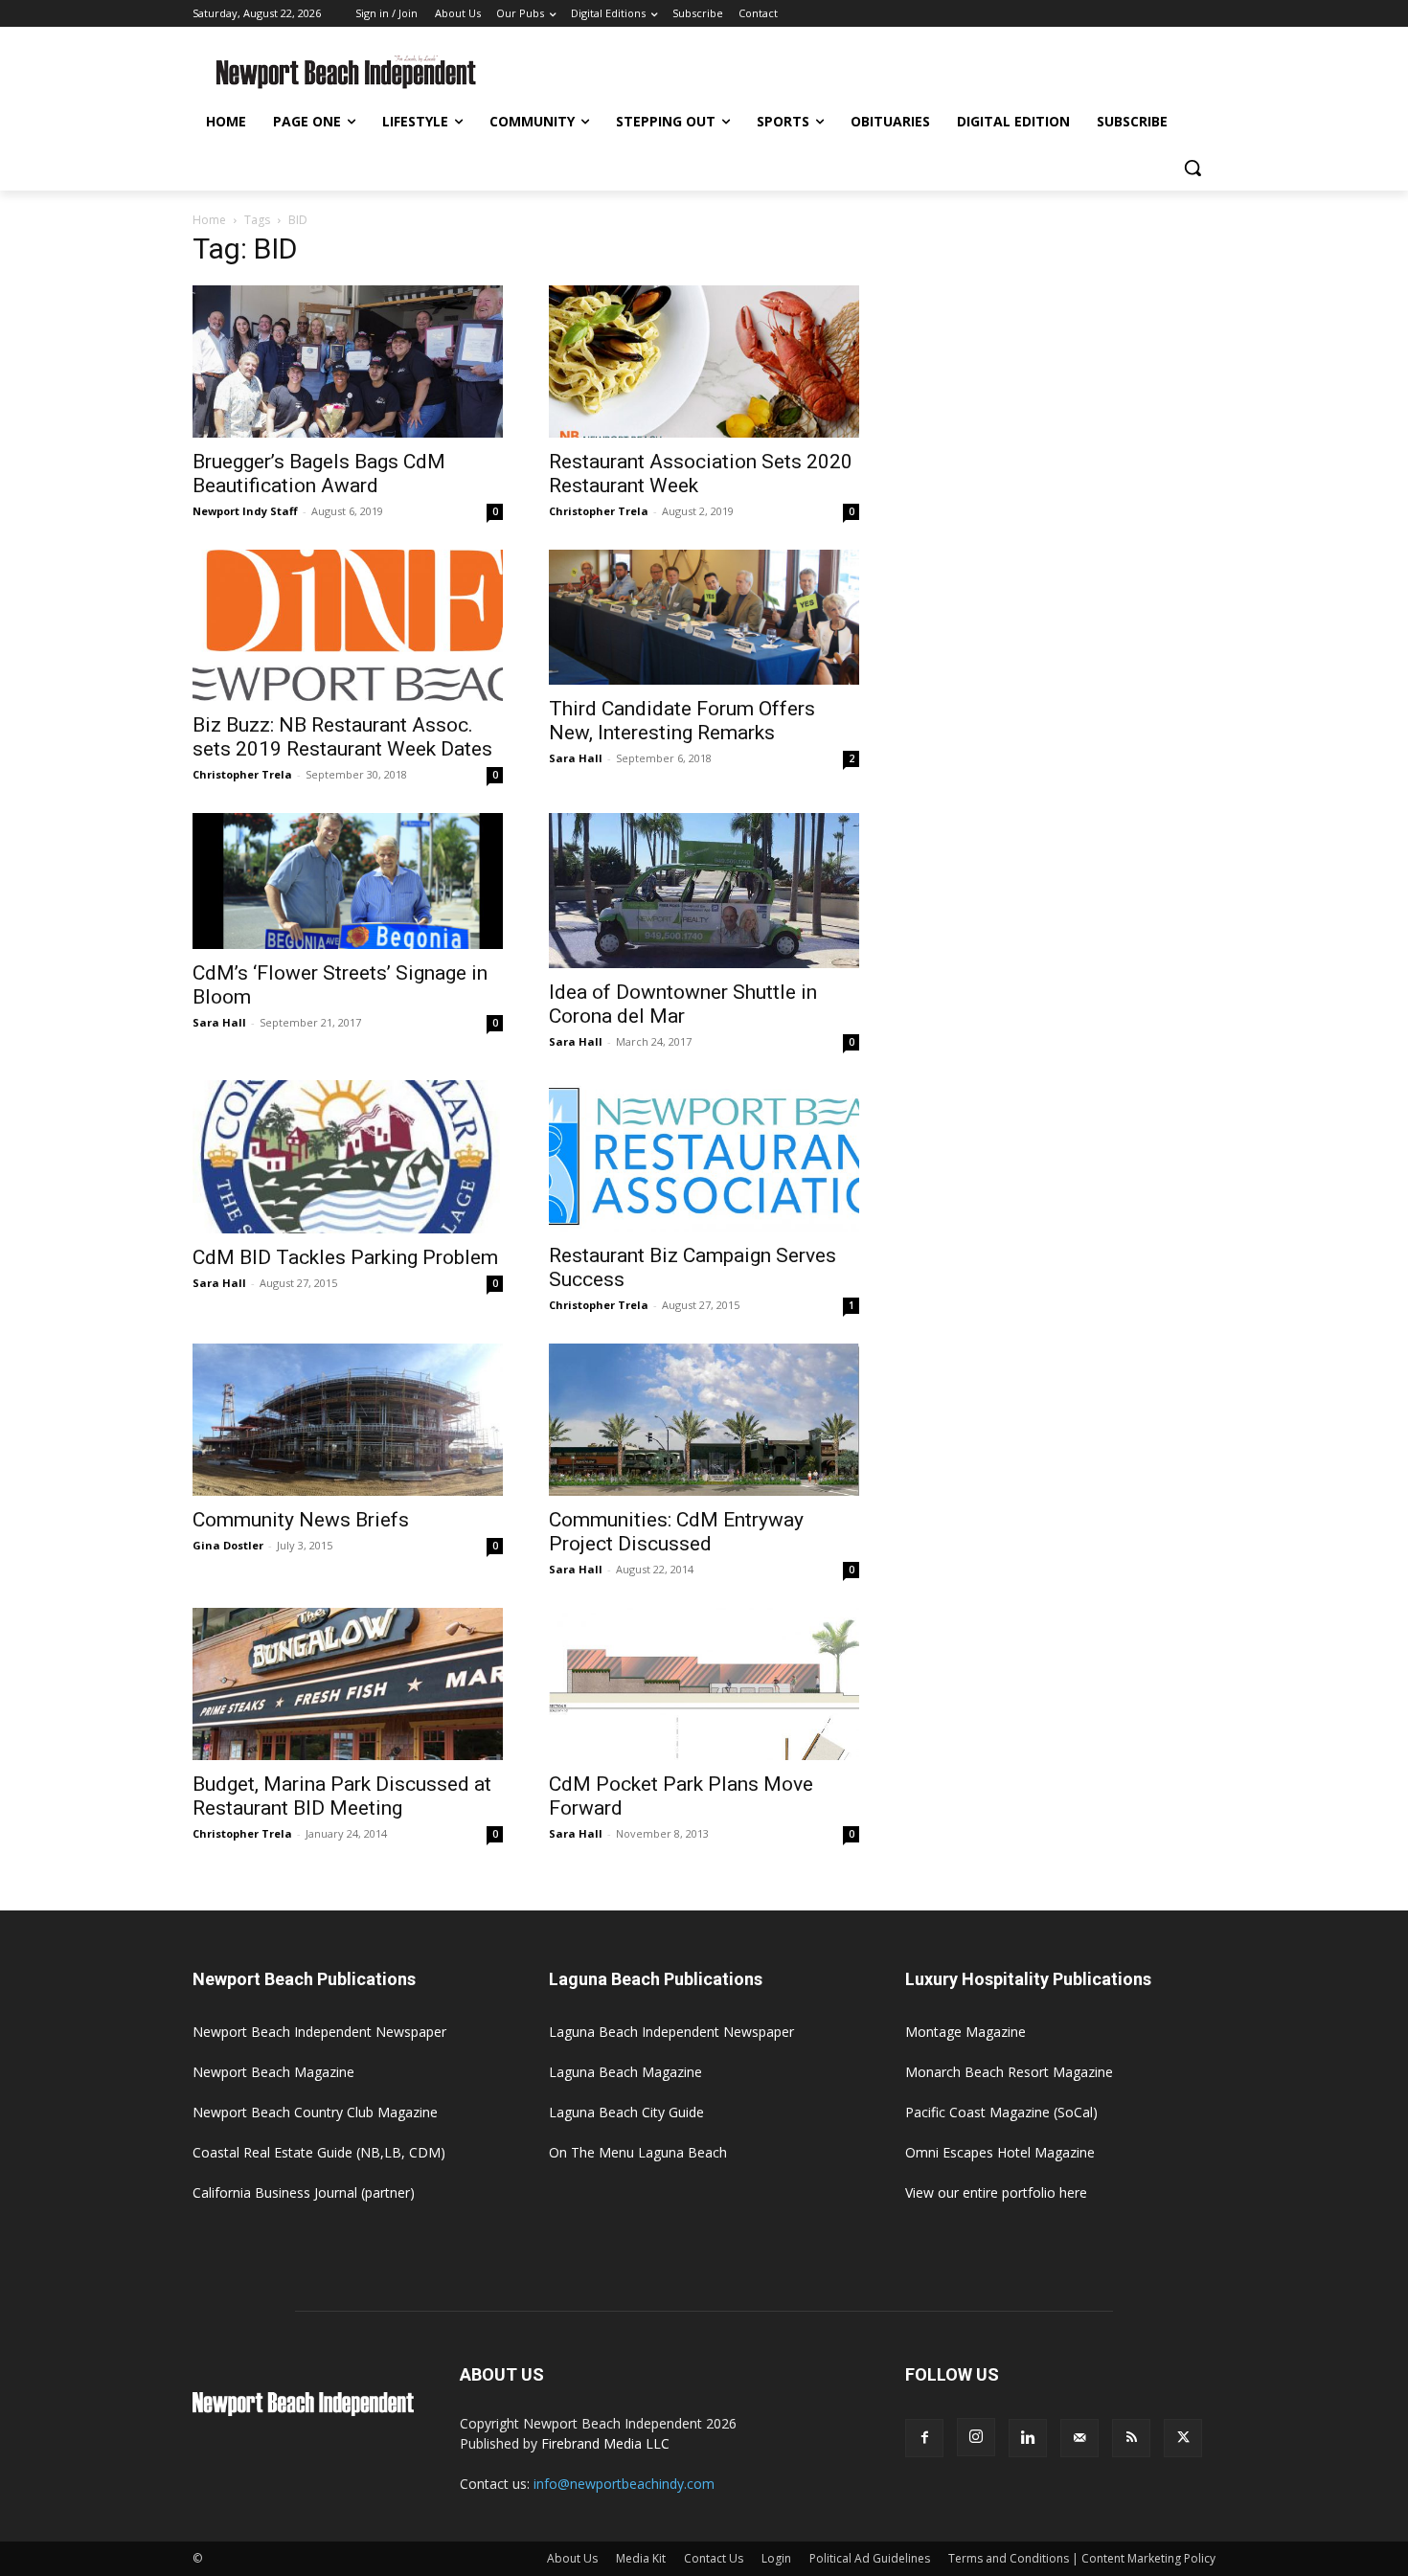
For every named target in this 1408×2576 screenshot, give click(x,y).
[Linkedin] (1028, 2438)
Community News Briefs (301, 1520)
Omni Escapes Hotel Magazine (1000, 2152)
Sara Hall (576, 758)
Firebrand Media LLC (605, 2443)
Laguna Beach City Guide (626, 2112)
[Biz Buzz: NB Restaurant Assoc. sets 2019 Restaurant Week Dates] (348, 626)
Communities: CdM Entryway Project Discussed (676, 1532)
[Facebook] (924, 2438)
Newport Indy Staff (245, 511)
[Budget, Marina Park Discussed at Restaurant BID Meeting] (348, 1684)
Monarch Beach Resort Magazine (1009, 2072)
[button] (1192, 168)
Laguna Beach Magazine (625, 2072)
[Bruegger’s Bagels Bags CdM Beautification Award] (348, 362)
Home (209, 220)
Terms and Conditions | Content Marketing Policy (1082, 2558)
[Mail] (1079, 2438)
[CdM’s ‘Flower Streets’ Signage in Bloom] (348, 881)
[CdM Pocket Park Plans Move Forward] (704, 1684)
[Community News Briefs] (348, 1420)
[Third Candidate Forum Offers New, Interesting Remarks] (704, 618)
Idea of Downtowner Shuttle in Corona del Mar (683, 1004)
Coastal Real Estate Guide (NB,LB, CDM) (319, 2152)
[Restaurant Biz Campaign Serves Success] (704, 1156)
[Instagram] (976, 2437)
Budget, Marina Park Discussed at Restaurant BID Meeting (342, 1796)
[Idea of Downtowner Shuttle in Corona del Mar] (704, 890)
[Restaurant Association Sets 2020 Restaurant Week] (704, 362)
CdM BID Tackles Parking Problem (345, 1257)
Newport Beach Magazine (273, 2072)
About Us (572, 2558)
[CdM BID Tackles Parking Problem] (348, 1157)
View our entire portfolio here (996, 2192)
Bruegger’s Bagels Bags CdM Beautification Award (319, 474)
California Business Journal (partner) (304, 2192)
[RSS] (1131, 2438)
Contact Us (714, 2558)
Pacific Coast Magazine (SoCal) (1001, 2112)
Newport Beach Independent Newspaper (319, 2032)
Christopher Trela (599, 511)
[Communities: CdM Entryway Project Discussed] (704, 1420)
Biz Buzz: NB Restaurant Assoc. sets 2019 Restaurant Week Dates (342, 737)
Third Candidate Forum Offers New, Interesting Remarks (682, 721)
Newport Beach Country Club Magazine (315, 2112)
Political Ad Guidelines (870, 2558)
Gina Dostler (228, 1545)
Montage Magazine (965, 2032)
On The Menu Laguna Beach (638, 2152)
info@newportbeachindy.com (624, 2484)
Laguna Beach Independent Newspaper (671, 2032)
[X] (1183, 2438)
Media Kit (641, 2558)
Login (776, 2558)
